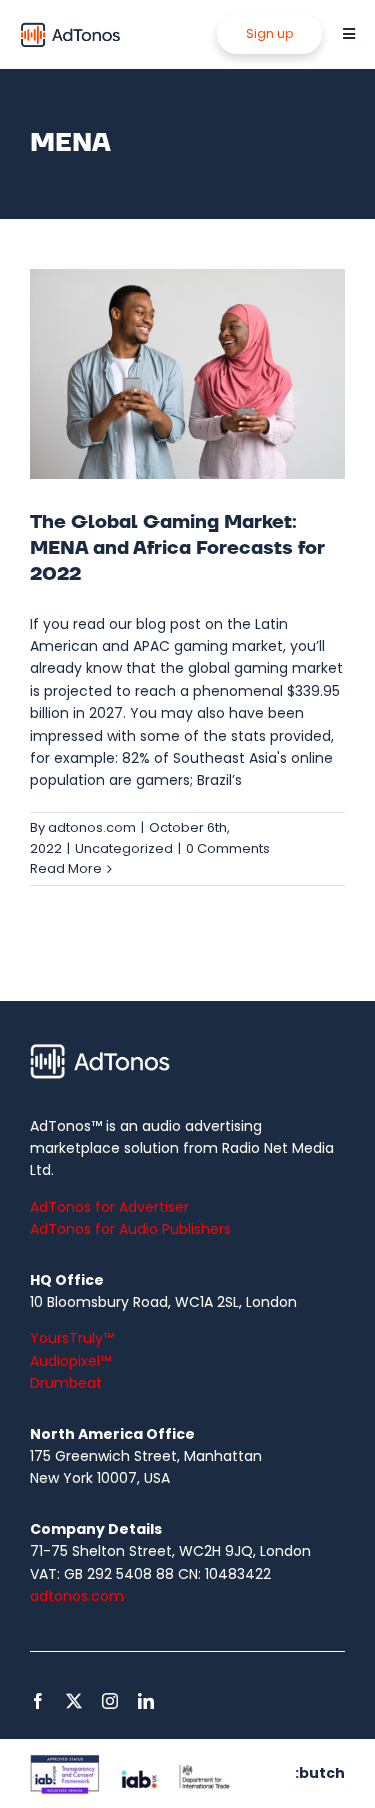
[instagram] (110, 1701)
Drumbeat (66, 1383)
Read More (66, 868)
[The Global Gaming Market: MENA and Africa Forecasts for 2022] (187, 374)
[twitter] (74, 1701)
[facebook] (38, 1701)
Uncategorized (124, 848)
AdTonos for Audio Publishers (130, 1229)
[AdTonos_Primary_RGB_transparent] (71, 27)
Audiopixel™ (70, 1361)
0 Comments (228, 848)
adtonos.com (92, 827)
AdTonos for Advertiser (109, 1207)
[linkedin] (146, 1701)
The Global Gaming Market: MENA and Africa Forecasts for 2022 (177, 548)
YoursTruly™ (72, 1338)
